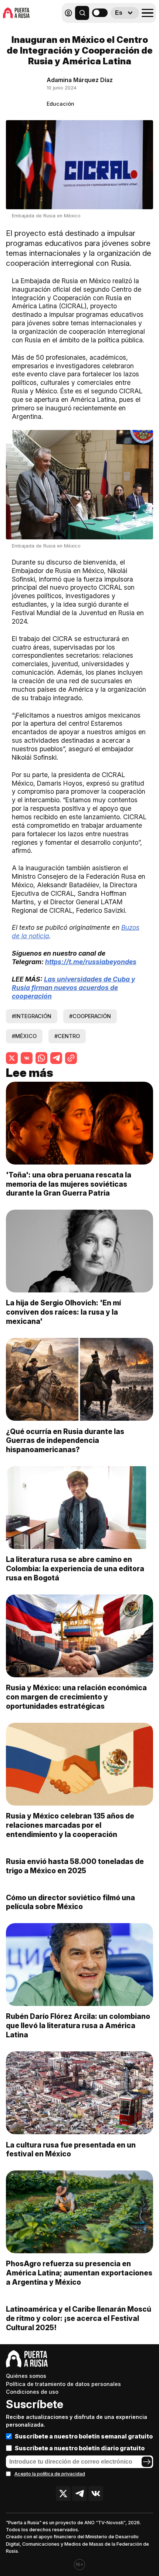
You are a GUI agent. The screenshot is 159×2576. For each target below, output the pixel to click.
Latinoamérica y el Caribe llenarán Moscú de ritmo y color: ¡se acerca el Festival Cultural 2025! (79, 2318)
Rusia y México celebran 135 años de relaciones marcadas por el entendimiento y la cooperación (70, 1825)
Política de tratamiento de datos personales (63, 2384)
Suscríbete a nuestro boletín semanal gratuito (84, 2436)
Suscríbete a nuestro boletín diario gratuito (80, 2448)
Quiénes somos (26, 2376)
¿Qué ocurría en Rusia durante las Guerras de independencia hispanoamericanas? (65, 1441)
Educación (60, 104)
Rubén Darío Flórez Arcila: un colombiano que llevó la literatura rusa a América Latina (78, 2026)
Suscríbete (35, 2404)
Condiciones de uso (32, 2392)
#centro (67, 1036)
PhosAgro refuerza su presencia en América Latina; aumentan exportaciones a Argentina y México (79, 2273)
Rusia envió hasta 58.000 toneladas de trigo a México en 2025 (75, 1866)
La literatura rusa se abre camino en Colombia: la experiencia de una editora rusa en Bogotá (75, 1569)
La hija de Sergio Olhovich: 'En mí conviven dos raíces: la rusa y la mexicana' (63, 1312)
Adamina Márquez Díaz (80, 80)
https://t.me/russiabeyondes (91, 962)
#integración (32, 1016)
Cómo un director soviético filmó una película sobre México (70, 1902)
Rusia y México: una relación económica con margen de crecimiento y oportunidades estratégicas (76, 1697)
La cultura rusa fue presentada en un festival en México (71, 2150)
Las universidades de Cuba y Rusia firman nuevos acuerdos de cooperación (73, 988)
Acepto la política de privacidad (50, 2474)
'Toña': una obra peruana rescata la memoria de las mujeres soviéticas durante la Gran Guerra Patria (69, 1184)
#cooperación (90, 1016)
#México (24, 1036)
